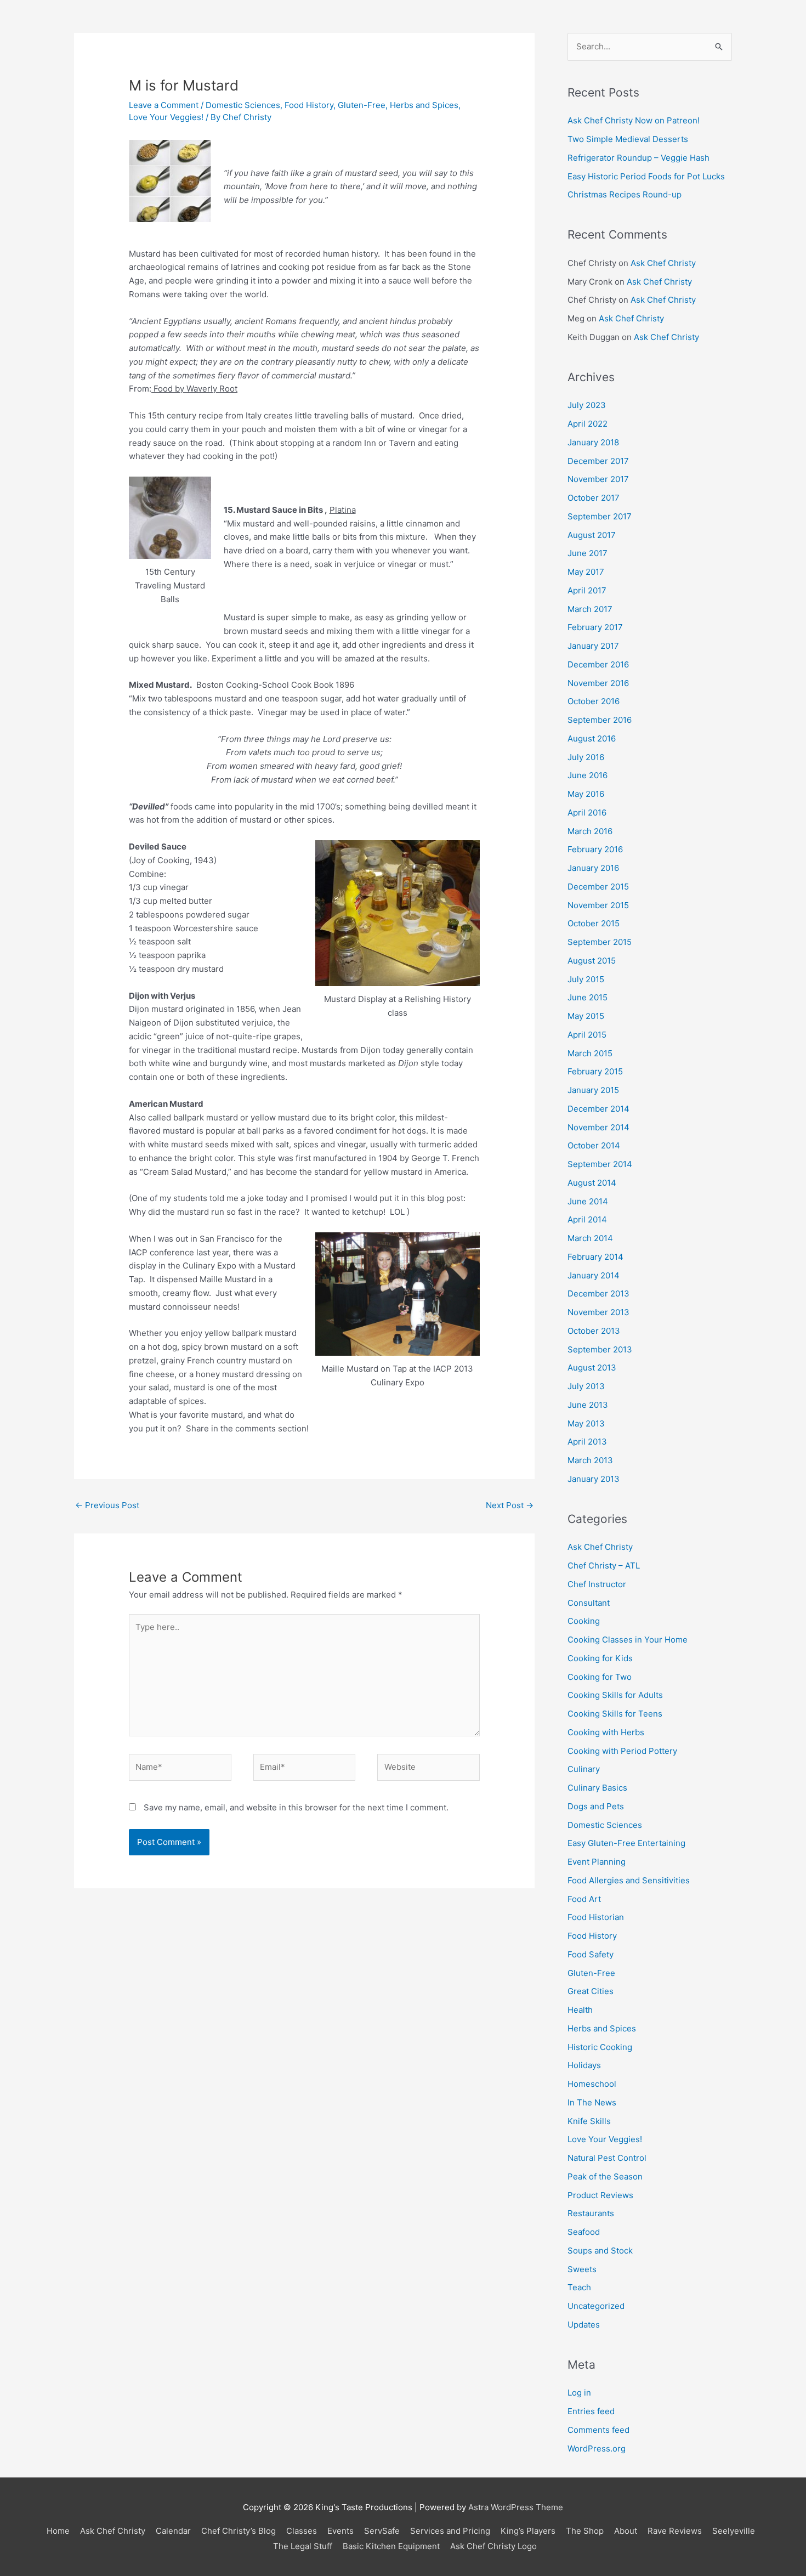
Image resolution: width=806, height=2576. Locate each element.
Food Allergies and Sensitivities (629, 1880)
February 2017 (595, 627)
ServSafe (382, 2531)
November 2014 (598, 1127)
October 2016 (594, 701)
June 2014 (588, 1201)
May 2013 (586, 1423)
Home (58, 2531)
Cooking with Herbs (606, 1732)
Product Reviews (600, 2195)
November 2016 (598, 683)
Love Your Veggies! (166, 117)
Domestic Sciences (243, 105)
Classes (302, 2531)
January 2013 (594, 1479)
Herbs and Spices (424, 105)
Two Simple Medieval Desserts (628, 139)
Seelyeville (734, 2531)
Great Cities (591, 1991)
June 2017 (588, 553)
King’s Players (528, 2531)
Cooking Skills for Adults (615, 1695)
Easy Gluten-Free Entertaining (626, 1843)
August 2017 (592, 535)
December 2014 (598, 1109)
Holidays (584, 2065)
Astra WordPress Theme (516, 2507)
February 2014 (595, 1257)
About (626, 2531)
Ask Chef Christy (663, 263)
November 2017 (598, 479)
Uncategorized (596, 2306)
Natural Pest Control (607, 2158)
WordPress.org (597, 2448)
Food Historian (596, 1917)
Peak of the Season (605, 2176)
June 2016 (588, 775)
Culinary (584, 1769)
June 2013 (588, 1405)
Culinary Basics (597, 1788)
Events (340, 2531)
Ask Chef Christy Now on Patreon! (634, 120)
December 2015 (598, 887)
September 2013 (600, 1349)
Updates (584, 2325)
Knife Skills (589, 2121)
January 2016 (593, 868)
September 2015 (600, 942)
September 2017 (600, 516)
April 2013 (587, 1442)
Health (580, 2010)
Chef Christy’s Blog (239, 2531)
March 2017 (590, 609)
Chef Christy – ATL (604, 1566)
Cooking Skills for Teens (615, 1714)
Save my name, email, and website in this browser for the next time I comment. (296, 1807)
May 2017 (586, 572)
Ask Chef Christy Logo (493, 2546)
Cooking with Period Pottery (622, 1751)
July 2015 (586, 979)
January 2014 (594, 1275)
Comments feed (598, 2430)
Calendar (173, 2531)
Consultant (589, 1603)
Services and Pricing (450, 2531)
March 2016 (590, 831)
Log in (579, 2393)
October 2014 (594, 1145)
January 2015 (593, 1090)
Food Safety (591, 1954)
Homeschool (592, 2084)
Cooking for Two (600, 1677)
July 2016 (586, 757)
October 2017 (594, 498)
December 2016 (598, 664)
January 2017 (593, 646)
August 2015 (592, 961)
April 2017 (587, 590)
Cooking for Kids (600, 1658)
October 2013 (594, 1331)
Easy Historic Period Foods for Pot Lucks (646, 176)
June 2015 (588, 997)
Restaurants (591, 2213)
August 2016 (592, 738)
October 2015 (594, 923)
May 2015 (586, 1016)
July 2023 (587, 405)
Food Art (584, 1899)
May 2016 (586, 794)
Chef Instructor (597, 1584)
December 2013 (598, 1293)
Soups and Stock (600, 2251)
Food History (309, 105)
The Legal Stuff (303, 2546)
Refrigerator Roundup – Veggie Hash (638, 158)
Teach (579, 2287)
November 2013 (598, 1312)
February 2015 (595, 1071)
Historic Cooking (600, 2047)
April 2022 (588, 424)
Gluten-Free (362, 105)
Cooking (584, 1621)
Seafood (584, 2232)
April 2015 (587, 1035)
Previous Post (107, 1505)
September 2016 (600, 720)
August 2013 (592, 1368)
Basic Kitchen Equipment (391, 2546)
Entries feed (591, 2411)
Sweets (582, 2269)
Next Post (510, 1505)
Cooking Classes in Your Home (628, 1640)
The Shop (585, 2531)
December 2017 (598, 461)
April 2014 (587, 1219)
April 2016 (587, 813)
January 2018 (593, 442)
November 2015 (598, 905)
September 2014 (600, 1164)
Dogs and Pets (596, 1806)
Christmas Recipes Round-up (625, 194)
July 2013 (586, 1386)
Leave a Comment (164, 105)
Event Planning (597, 1862)
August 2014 (592, 1183)
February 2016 (595, 849)
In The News (592, 2102)
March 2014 (590, 1238)
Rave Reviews (675, 2531)
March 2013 (590, 1460)
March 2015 (590, 1053)
